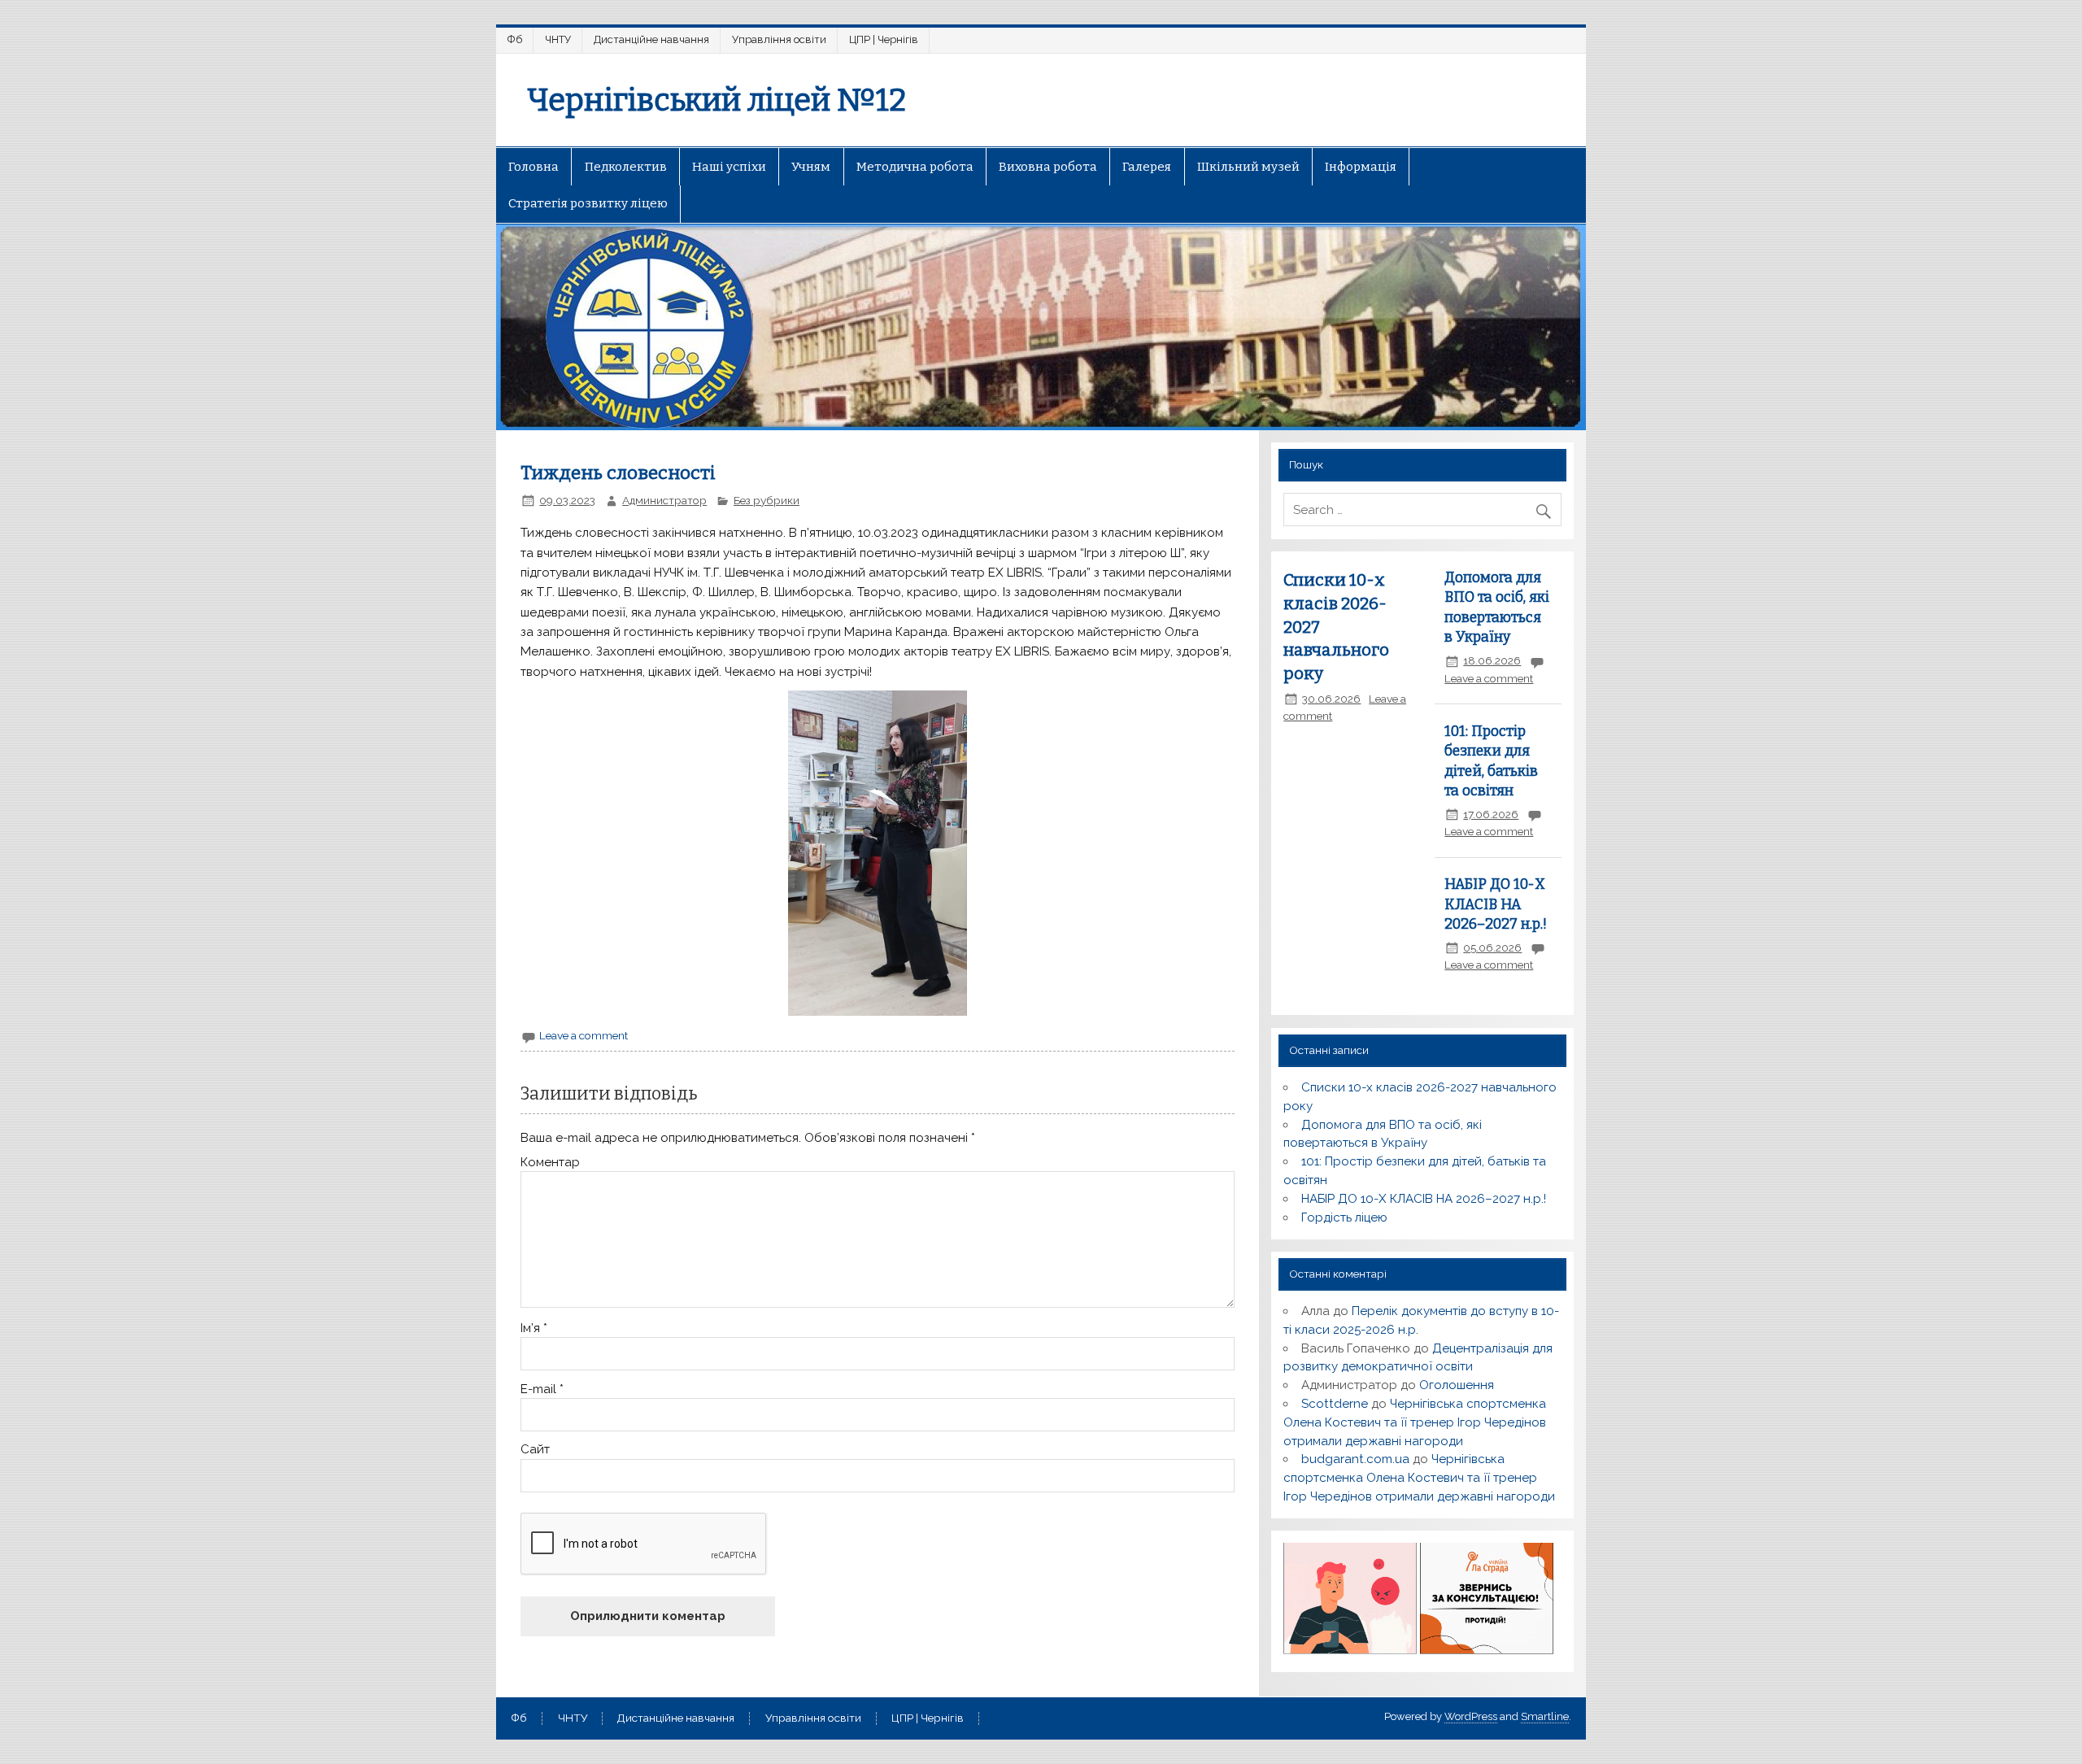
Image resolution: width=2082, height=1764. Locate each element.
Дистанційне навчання (651, 39)
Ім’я (534, 1328)
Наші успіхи (729, 167)
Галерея (1147, 167)
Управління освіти (779, 39)
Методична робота (915, 167)
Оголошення (1457, 1385)
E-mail (542, 1389)
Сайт (535, 1450)
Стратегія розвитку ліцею (588, 203)
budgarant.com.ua (1355, 1459)
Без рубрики (767, 500)
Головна (534, 167)
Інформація (1361, 167)
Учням (811, 167)
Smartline (1545, 1716)
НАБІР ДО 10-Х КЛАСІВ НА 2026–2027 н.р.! (1496, 904)
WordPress (1471, 1716)
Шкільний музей (1248, 167)
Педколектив (626, 167)
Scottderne (1335, 1404)
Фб (515, 39)
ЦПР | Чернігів (884, 39)
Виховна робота (1048, 167)
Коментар (550, 1163)
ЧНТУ (558, 39)
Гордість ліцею (1344, 1217)
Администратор (664, 500)
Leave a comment (584, 1035)
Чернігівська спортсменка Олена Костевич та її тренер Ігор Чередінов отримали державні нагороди (1415, 1422)
